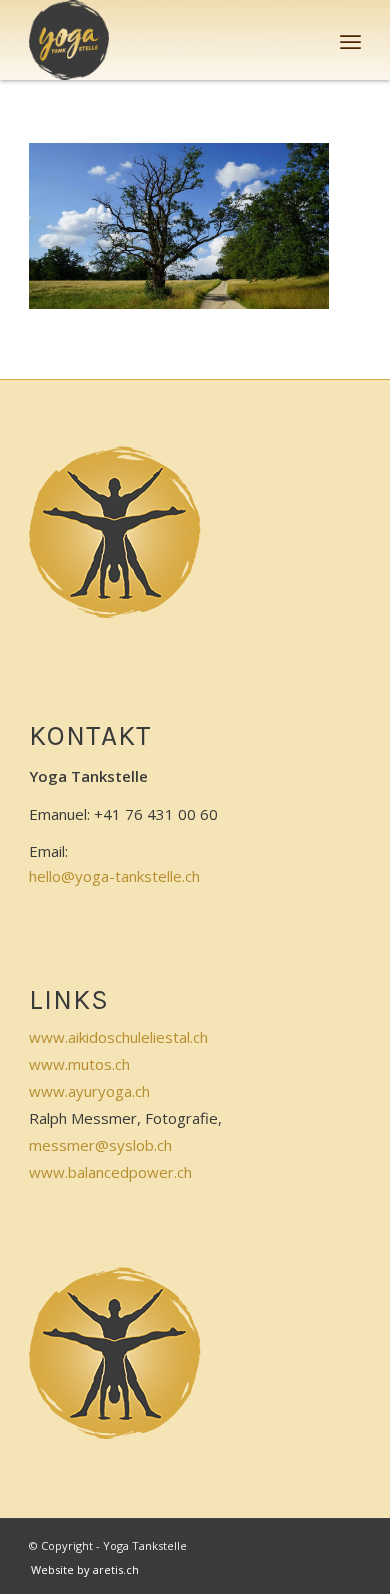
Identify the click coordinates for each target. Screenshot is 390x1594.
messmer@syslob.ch (100, 1145)
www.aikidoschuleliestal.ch (118, 1037)
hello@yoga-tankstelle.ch (114, 876)
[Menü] (350, 40)
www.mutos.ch (79, 1064)
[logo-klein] (161, 40)
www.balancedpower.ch (110, 1172)
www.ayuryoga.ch (89, 1091)
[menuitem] (350, 40)
